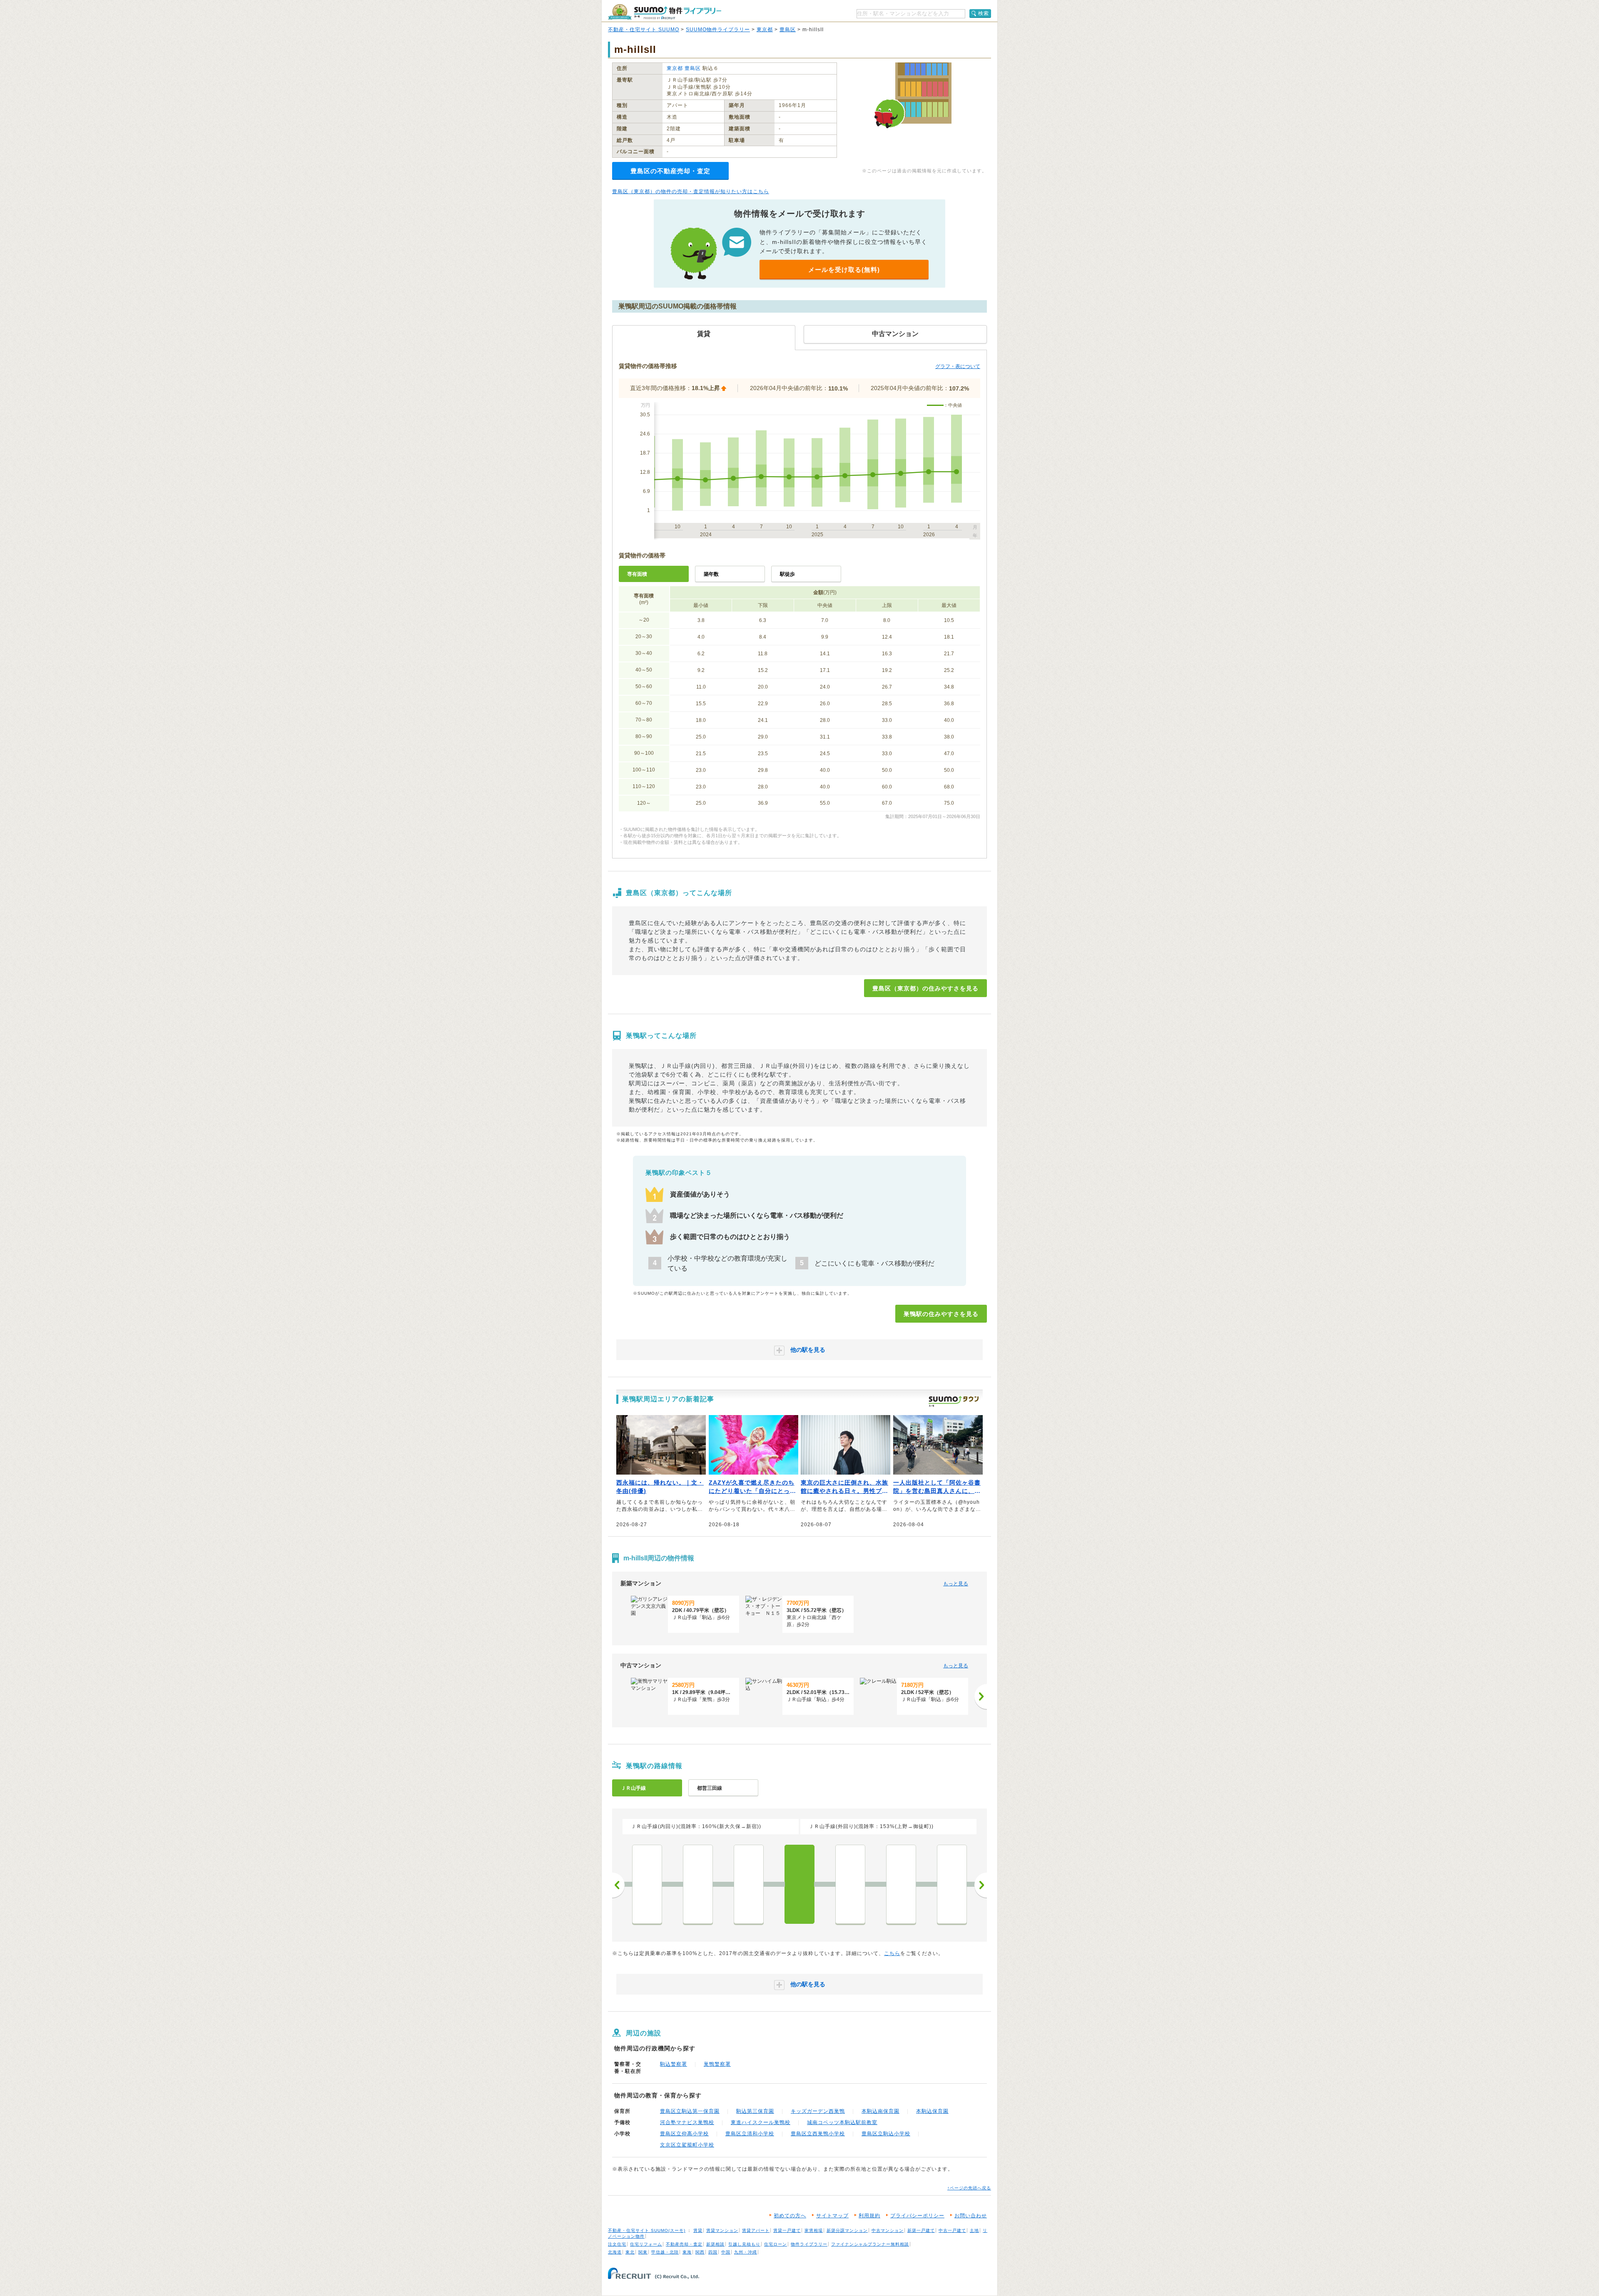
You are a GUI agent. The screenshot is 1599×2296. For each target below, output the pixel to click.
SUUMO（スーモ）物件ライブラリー (665, 12)
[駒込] (850, 1884)
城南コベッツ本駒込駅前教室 (842, 2122)
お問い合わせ (971, 2216)
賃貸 (698, 2230)
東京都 (765, 30)
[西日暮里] (952, 1884)
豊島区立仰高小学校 (684, 2134)
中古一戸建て (952, 2230)
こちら (892, 1953)
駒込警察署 (674, 2064)
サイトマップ (832, 2216)
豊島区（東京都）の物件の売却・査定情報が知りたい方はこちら (691, 192)
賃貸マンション (722, 2230)
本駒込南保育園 (880, 2111)
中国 (726, 2252)
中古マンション (888, 2230)
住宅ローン (776, 2244)
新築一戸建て (921, 2230)
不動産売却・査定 (684, 2244)
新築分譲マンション (847, 2230)
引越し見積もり (744, 2244)
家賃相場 (814, 2230)
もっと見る (956, 1584)
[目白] (647, 1884)
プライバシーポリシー (917, 2216)
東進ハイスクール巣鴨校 (761, 2122)
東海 (687, 2252)
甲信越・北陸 (665, 2252)
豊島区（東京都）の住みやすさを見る (925, 988)
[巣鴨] (799, 1884)
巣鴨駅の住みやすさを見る (941, 1314)
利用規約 (869, 2216)
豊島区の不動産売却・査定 (670, 171)
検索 (984, 13)
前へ (618, 1885)
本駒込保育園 (932, 2111)
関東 (643, 2252)
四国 (713, 2252)
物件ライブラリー (809, 2244)
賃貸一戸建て (787, 2230)
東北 (630, 2252)
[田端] (901, 1884)
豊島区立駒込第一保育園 (690, 2111)
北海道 (615, 2252)
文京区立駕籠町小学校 (687, 2145)
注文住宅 (617, 2244)
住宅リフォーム (646, 2244)
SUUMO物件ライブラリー (718, 30)
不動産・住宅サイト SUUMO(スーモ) (647, 2230)
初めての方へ (790, 2216)
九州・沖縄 (746, 2252)
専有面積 (637, 574)
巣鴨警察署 (717, 2064)
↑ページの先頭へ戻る (969, 2188)
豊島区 (788, 30)
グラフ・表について (958, 366)
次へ (981, 1885)
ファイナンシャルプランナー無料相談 (870, 2244)
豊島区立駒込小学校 (886, 2134)
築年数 (711, 574)
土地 (974, 2230)
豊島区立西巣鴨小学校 (818, 2134)
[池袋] (698, 1884)
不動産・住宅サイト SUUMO (644, 30)
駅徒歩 (787, 574)
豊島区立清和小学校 (750, 2134)
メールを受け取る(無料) (844, 270)
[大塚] (749, 1884)
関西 (700, 2252)
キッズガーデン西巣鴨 (818, 2111)
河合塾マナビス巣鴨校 (687, 2122)
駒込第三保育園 (755, 2111)
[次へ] (981, 1697)
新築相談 (715, 2244)
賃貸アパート (756, 2230)
